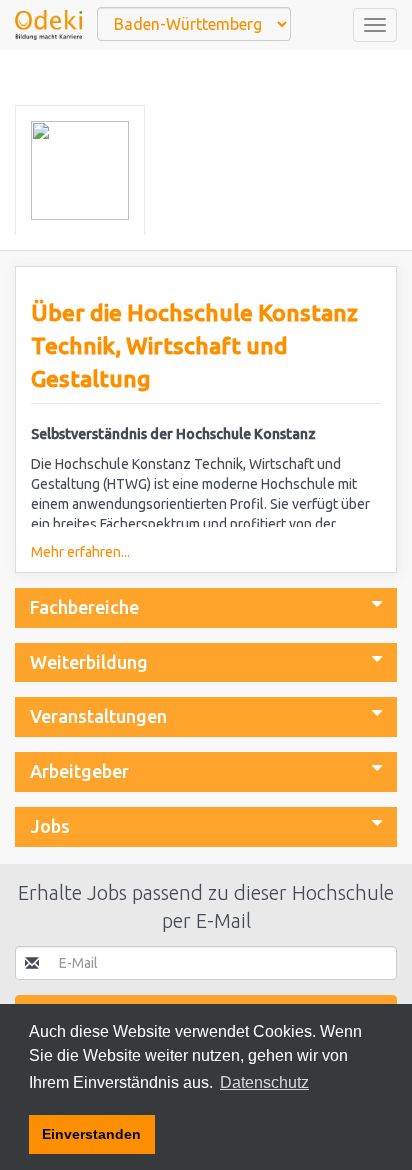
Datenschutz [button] (264, 1082)
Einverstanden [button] (91, 1134)
